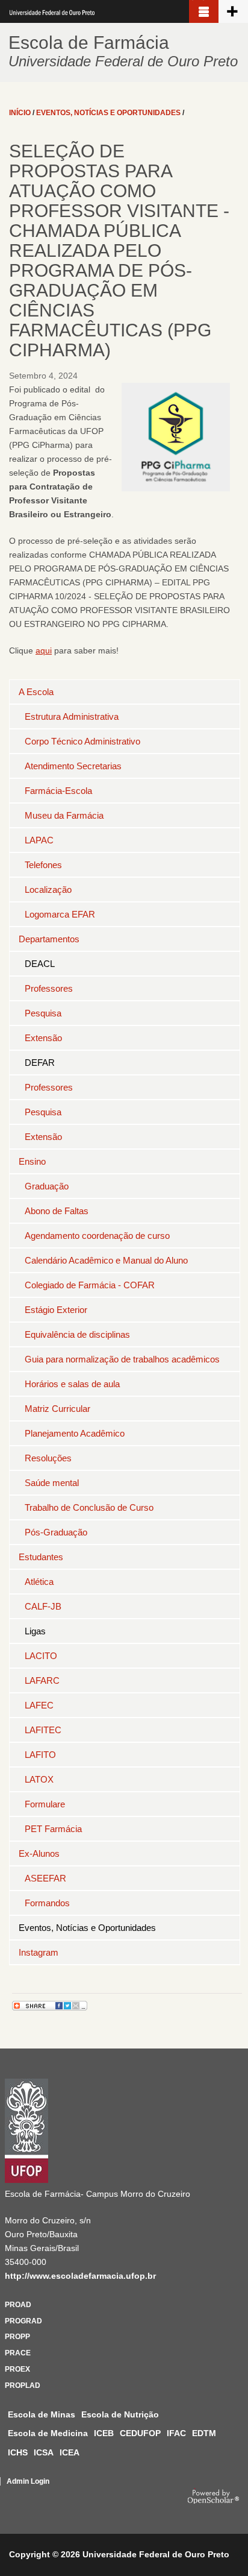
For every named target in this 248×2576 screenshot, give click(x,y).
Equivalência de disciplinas (77, 1334)
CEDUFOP (140, 2433)
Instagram (39, 1952)
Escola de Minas (42, 2414)
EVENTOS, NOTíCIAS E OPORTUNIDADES (108, 113)
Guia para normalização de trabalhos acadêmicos (122, 1359)
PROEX (17, 2369)
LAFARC (42, 1680)
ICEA (70, 2452)
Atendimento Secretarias (73, 766)
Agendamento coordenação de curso (97, 1236)
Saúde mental (52, 1483)
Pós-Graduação (56, 1532)
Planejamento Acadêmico (75, 1433)
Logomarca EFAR (60, 914)
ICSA (44, 2452)
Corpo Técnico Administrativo (82, 741)
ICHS (18, 2452)
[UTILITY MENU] (233, 11)
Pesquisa (43, 1013)
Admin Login (28, 2481)
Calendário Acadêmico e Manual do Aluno (106, 1260)
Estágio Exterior (56, 1310)
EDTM (204, 2433)
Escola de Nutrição (120, 2414)
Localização (48, 890)
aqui (44, 650)
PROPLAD (23, 2385)
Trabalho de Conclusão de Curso (89, 1507)
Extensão (43, 1038)
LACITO (41, 1656)
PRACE (18, 2353)
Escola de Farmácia (89, 43)
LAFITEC (43, 1730)
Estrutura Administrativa (72, 716)
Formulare (45, 1804)
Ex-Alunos (39, 1853)
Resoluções (48, 1458)
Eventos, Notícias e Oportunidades (87, 1928)
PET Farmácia (53, 1829)
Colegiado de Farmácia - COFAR (90, 1285)
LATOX (39, 1779)
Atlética (39, 1582)
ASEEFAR (45, 1878)
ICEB (104, 2433)
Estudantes (41, 1557)
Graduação (47, 1186)
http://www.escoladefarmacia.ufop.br (80, 2276)
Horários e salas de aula (72, 1384)
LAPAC (39, 840)
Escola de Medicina (48, 2433)
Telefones (43, 865)
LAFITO (40, 1755)
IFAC (176, 2433)
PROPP (17, 2337)
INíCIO (20, 113)
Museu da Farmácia (64, 815)
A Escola (36, 692)
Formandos (47, 1903)
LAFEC (39, 1705)
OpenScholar (213, 2496)
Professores (49, 988)
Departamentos (49, 939)
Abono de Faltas (57, 1211)
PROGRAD (23, 2321)
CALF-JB (43, 1606)
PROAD (18, 2305)
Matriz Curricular (57, 1409)
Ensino (32, 1161)
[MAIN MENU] (204, 11)
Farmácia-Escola (58, 791)
